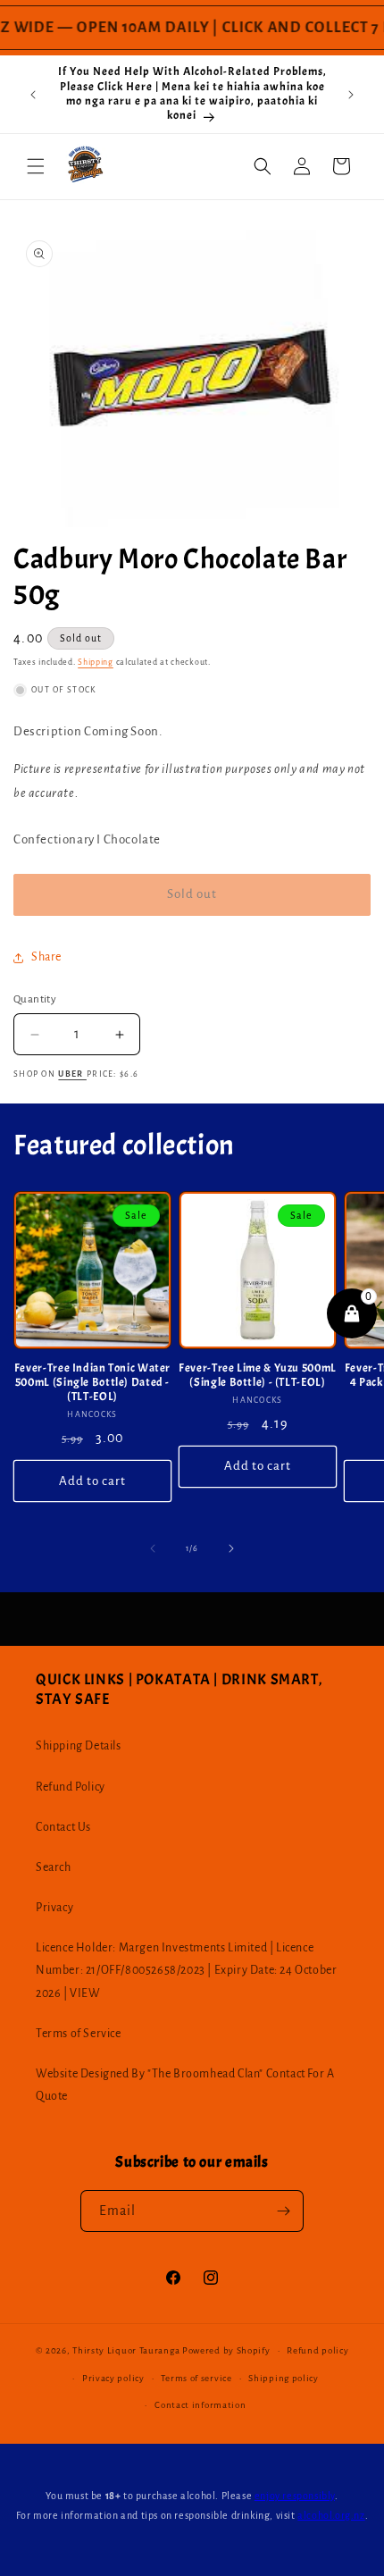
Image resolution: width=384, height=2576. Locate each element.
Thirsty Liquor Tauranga (126, 2350)
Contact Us (63, 1827)
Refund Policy (71, 1787)
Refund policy (317, 2350)
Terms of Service (79, 2034)
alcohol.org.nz (331, 2515)
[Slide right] (231, 1548)
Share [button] (46, 957)
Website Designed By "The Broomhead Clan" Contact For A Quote (185, 2085)
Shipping (96, 662)
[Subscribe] (283, 2211)
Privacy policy (113, 2378)
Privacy (54, 1908)
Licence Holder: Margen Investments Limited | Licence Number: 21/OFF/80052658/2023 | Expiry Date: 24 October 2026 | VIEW (186, 1970)
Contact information (200, 2405)
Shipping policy (284, 2378)
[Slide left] (153, 1548)
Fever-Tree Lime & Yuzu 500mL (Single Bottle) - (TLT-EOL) (258, 1375)
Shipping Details (79, 1746)
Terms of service (196, 2378)
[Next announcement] (351, 95)
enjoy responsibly (295, 2496)
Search (54, 1867)
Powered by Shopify (226, 2350)
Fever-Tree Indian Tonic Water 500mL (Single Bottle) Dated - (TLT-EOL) (92, 1382)
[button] (36, 166)
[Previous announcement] (33, 95)
